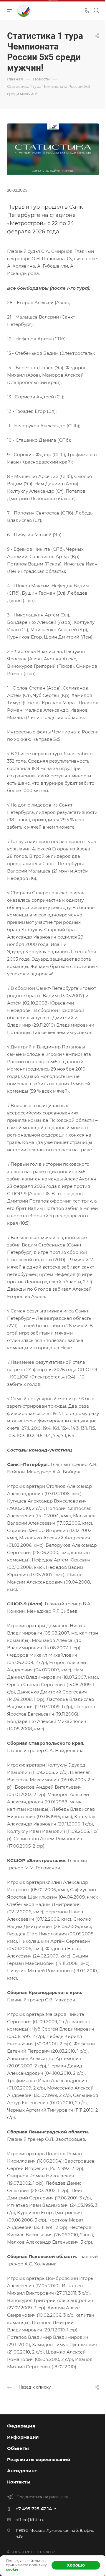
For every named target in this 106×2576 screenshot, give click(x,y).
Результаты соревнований (39, 2459)
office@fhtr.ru (30, 2520)
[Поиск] (96, 10)
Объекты (18, 2448)
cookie (12, 2569)
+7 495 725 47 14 (34, 2509)
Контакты (19, 2482)
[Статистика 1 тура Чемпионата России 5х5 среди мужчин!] (53, 149)
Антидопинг (22, 2471)
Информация (23, 2437)
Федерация (21, 2426)
